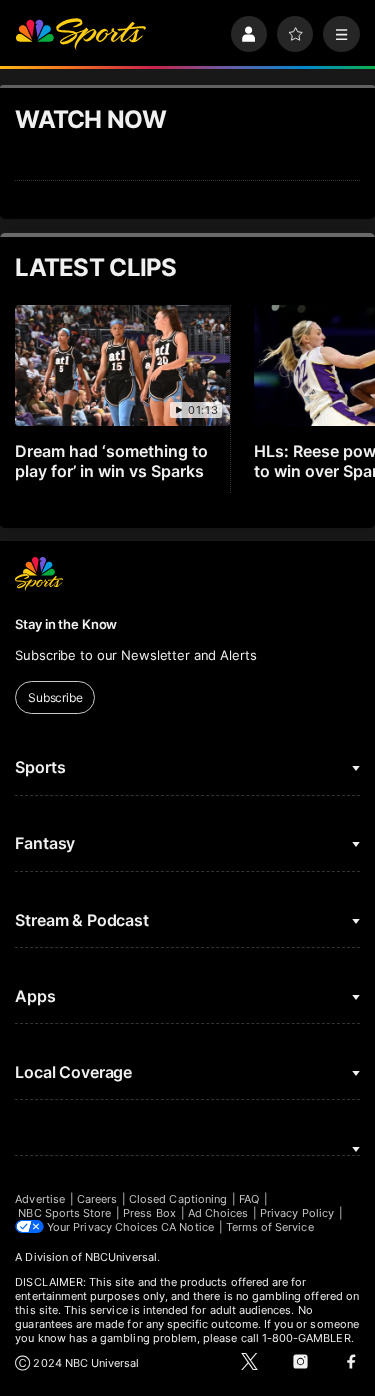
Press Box (149, 1213)
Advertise (40, 1199)
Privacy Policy (297, 1213)
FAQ (249, 1199)
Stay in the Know (66, 624)
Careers (97, 1199)
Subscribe (55, 697)
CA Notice (187, 1227)
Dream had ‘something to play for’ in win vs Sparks (111, 461)
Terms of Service (270, 1227)
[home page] (80, 34)
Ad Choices (218, 1213)
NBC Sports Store (64, 1213)
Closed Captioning (178, 1199)
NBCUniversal (121, 1257)
